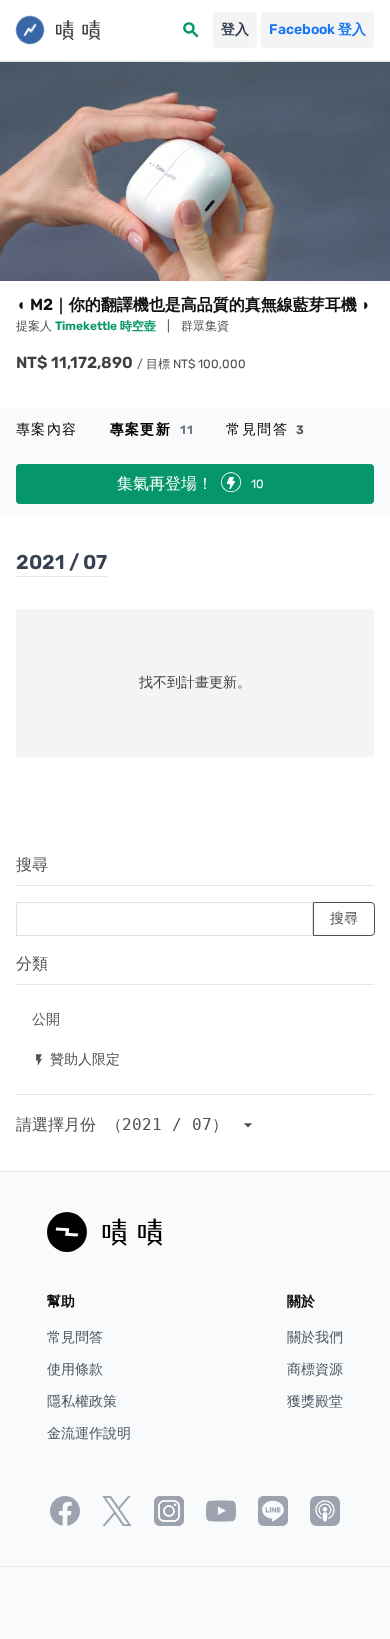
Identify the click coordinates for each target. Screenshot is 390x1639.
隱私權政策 (82, 1401)
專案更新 (152, 429)
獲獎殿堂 (315, 1401)
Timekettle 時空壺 (107, 326)
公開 (46, 1018)
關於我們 (315, 1337)
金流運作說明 (89, 1433)
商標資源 (315, 1369)
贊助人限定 (76, 1058)
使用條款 (75, 1369)
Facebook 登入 (317, 29)
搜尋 (32, 864)
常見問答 (265, 429)
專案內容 (47, 429)
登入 (235, 29)
